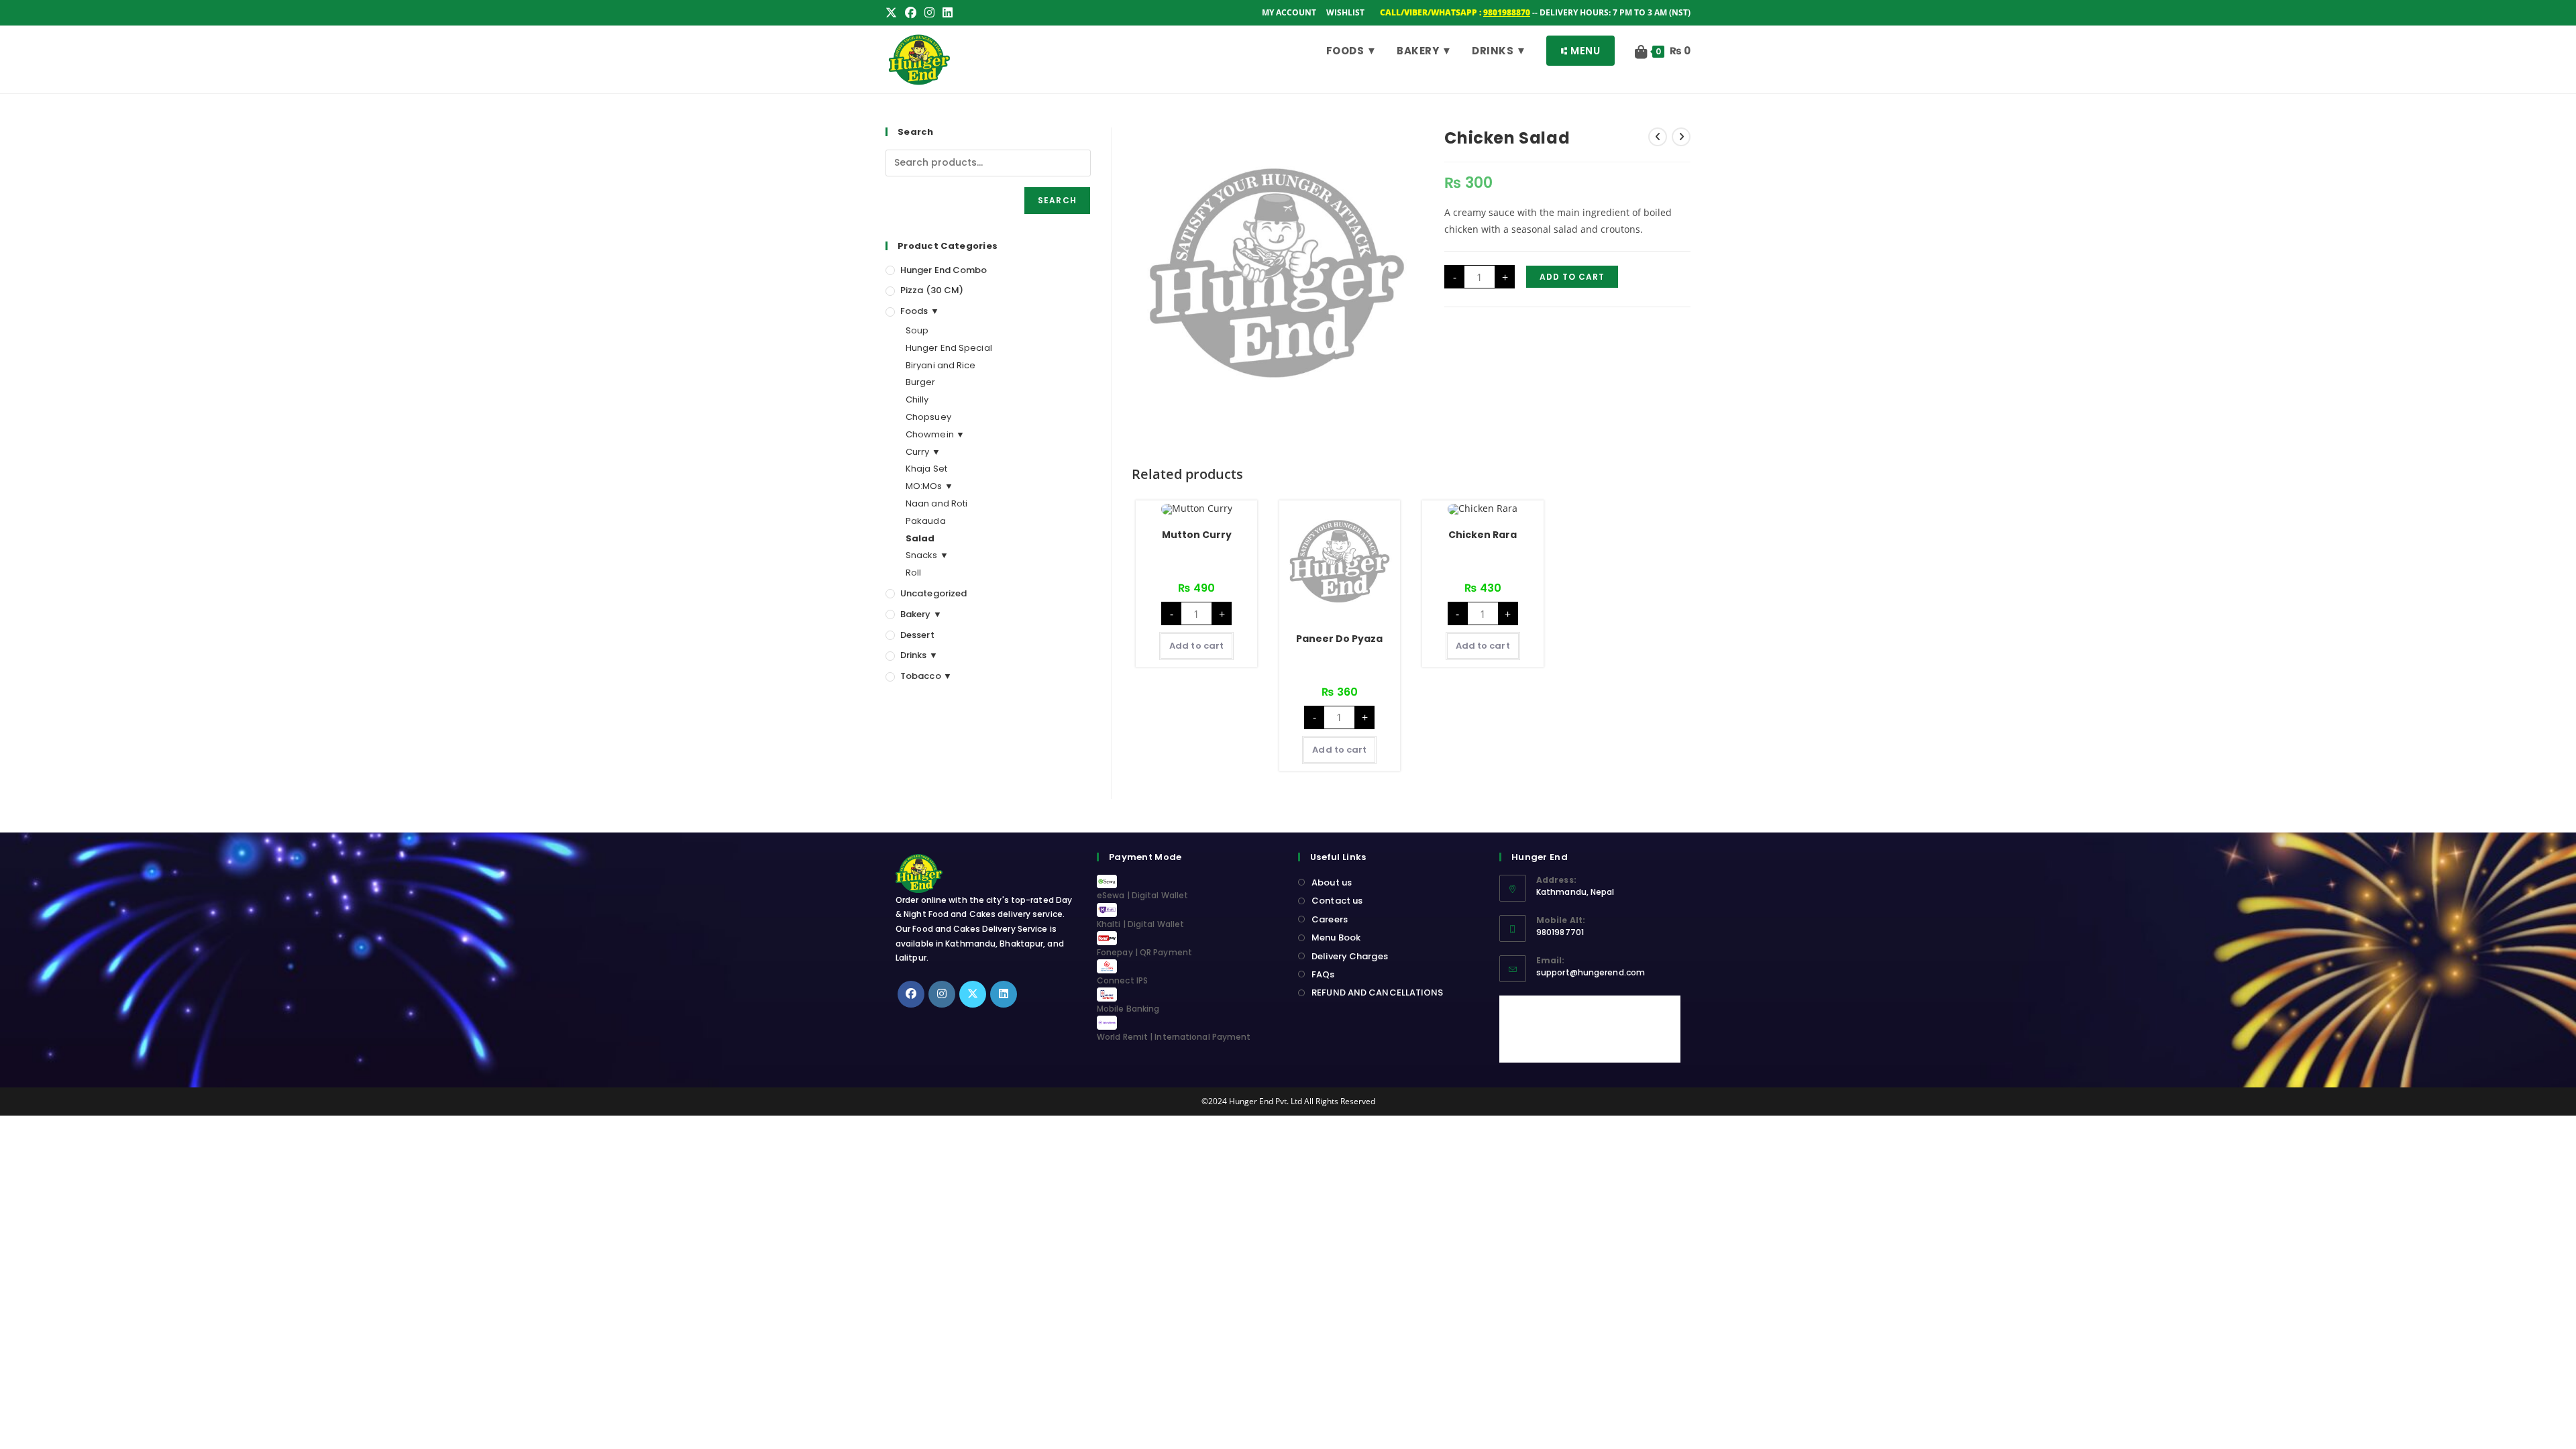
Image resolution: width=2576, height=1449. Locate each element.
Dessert (917, 635)
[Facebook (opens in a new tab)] (911, 13)
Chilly (917, 399)
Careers (1330, 919)
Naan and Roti (936, 503)
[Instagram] (942, 994)
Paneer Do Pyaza (1339, 639)
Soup (917, 330)
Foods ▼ (920, 311)
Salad (920, 538)
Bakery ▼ (921, 614)
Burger (921, 382)
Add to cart (1572, 277)
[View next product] (1681, 137)
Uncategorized (933, 593)
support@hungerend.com (1591, 972)
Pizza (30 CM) (932, 290)
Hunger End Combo (944, 270)
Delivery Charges (1350, 956)
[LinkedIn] (1004, 994)
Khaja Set (926, 469)
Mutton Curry (1197, 535)
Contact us (1337, 901)
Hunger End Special (949, 348)
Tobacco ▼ (926, 676)
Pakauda (926, 521)
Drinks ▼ (919, 655)
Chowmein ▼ (935, 434)
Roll (913, 573)
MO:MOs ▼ (929, 486)
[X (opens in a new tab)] (893, 13)
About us (1332, 882)
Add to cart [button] (1196, 646)
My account (1289, 12)
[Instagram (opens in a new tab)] (929, 13)
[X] (973, 994)
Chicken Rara (1483, 535)
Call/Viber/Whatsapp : (1455, 12)
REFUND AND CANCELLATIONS (1377, 992)
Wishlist (1345, 12)
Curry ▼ (923, 452)
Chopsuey (928, 417)
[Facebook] (911, 994)
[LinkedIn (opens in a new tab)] (948, 13)
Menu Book (1336, 937)
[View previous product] (1658, 137)
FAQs (1323, 974)
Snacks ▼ (927, 555)
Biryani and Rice (941, 365)
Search (1057, 200)
